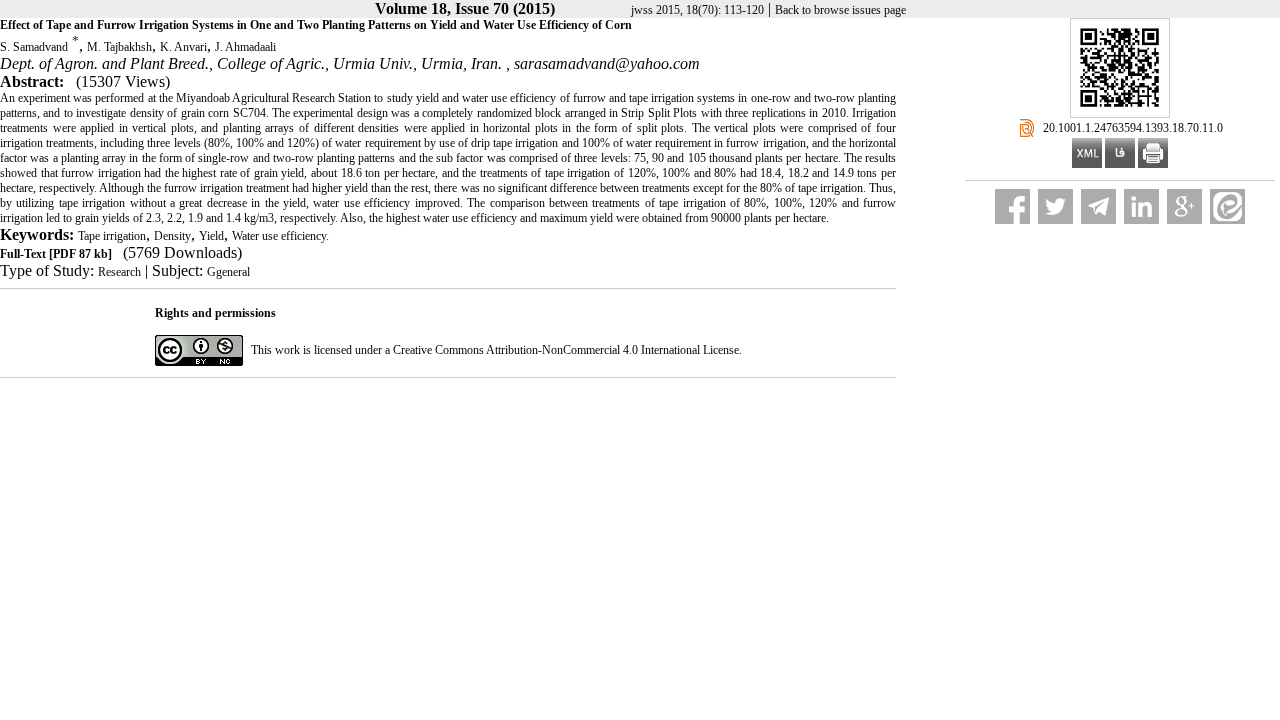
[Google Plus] (1184, 206)
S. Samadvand (34, 47)
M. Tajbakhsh (119, 47)
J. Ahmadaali (245, 47)
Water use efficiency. (280, 236)
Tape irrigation (112, 236)
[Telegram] (1098, 206)
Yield (211, 236)
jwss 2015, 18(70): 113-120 (697, 10)
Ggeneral (228, 272)
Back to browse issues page (840, 10)
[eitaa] (1227, 206)
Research (119, 272)
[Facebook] (1012, 206)
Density (172, 236)
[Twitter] (1055, 206)
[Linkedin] (1141, 206)
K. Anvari (183, 47)
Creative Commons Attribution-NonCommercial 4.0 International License (566, 350)
